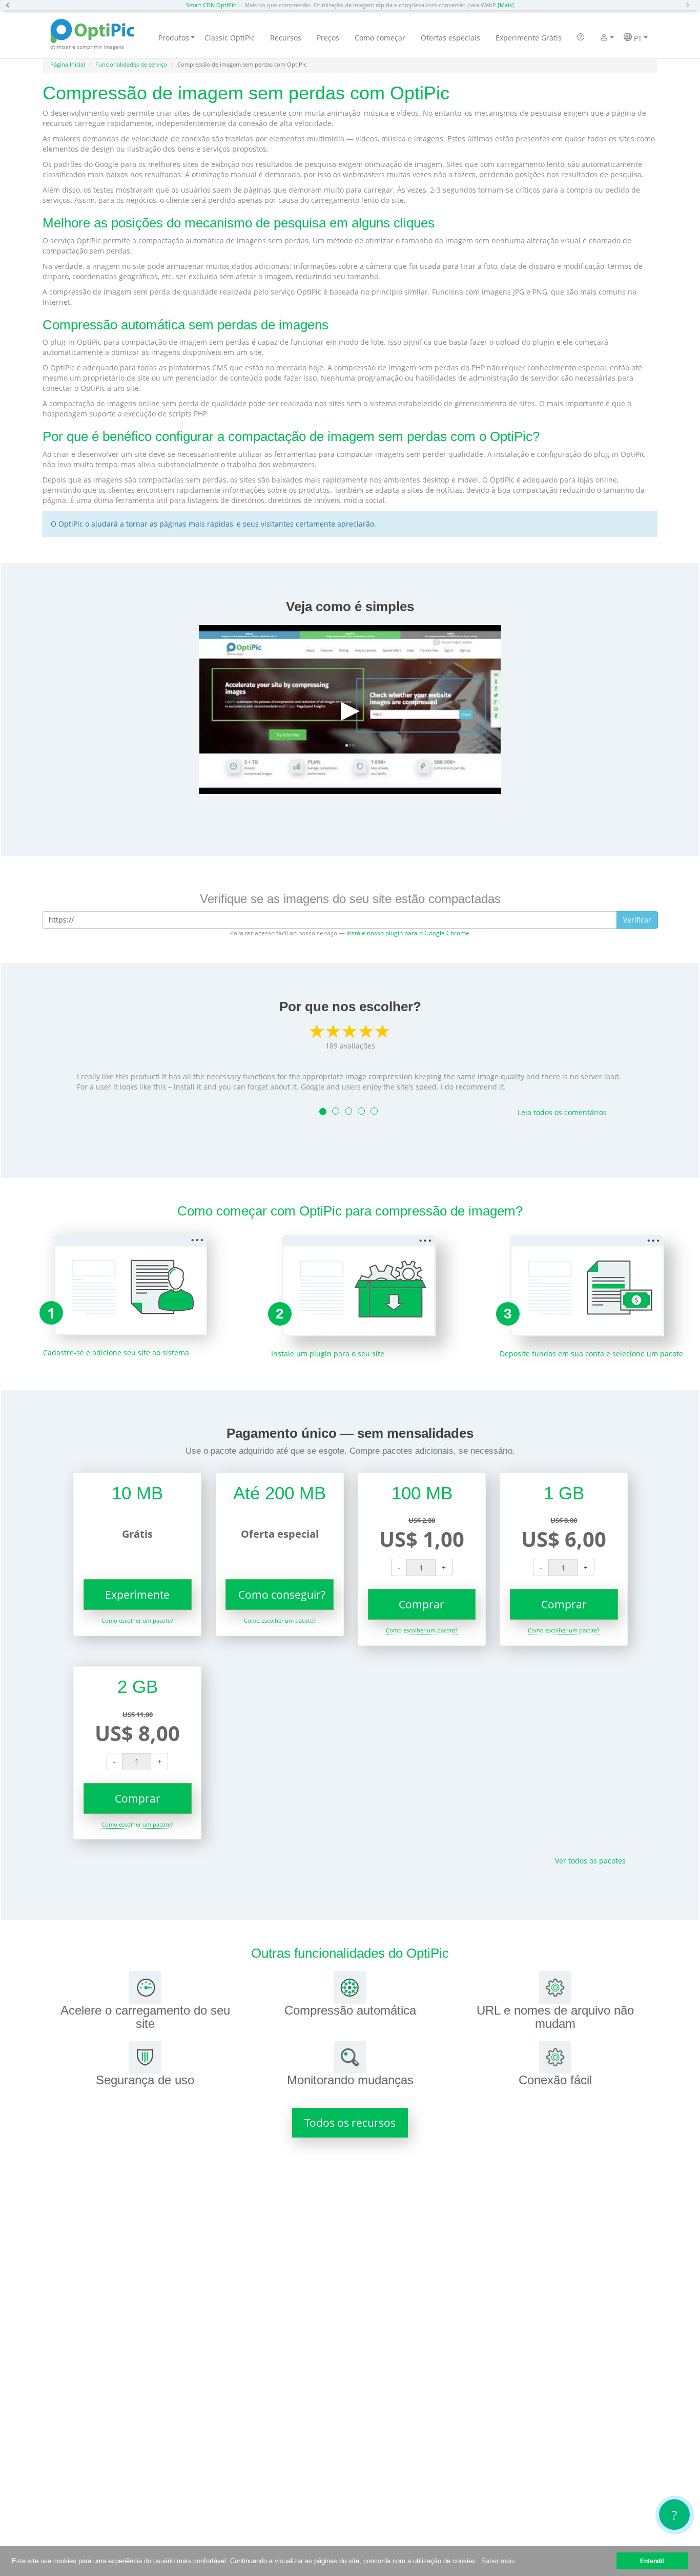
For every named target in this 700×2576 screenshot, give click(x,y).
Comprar (421, 1604)
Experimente (137, 1595)
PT (637, 38)
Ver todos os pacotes (590, 1861)
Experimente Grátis (529, 38)
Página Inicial (68, 64)
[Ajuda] (581, 38)
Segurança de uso (145, 2080)
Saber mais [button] (498, 2561)
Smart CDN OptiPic (211, 5)
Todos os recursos (350, 2123)
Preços (328, 38)
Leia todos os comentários (562, 1112)
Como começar (380, 38)
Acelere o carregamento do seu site (145, 2017)
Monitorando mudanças (350, 2080)
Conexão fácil (555, 2080)
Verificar (637, 920)
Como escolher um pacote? (137, 1620)
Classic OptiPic (230, 38)
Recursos (286, 38)
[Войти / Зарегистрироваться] (604, 38)
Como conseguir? (282, 1595)
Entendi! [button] (652, 2561)
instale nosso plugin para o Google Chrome (408, 933)
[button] (10, 5)
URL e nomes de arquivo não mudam (555, 2017)
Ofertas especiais (450, 38)
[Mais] (506, 5)
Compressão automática (350, 2010)
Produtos (174, 38)
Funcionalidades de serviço (131, 64)
